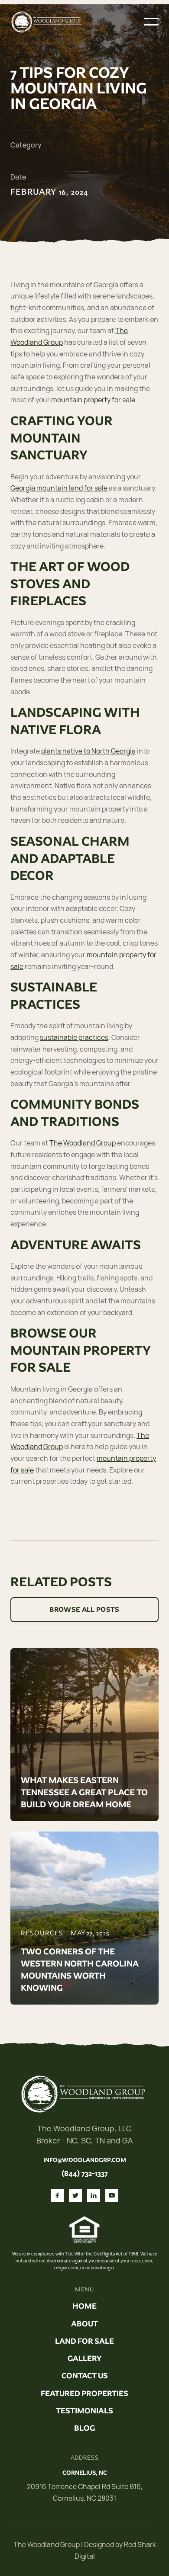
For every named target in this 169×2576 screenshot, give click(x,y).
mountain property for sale (93, 400)
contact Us (85, 2376)
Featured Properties (84, 2393)
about (84, 2324)
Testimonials (84, 2411)
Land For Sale (84, 2341)
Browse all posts (84, 1609)
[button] (151, 22)
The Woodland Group (83, 1143)
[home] (47, 22)
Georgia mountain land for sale (59, 488)
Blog (84, 2428)
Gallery (84, 2358)
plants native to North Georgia (88, 751)
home (84, 2306)
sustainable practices (74, 1037)
